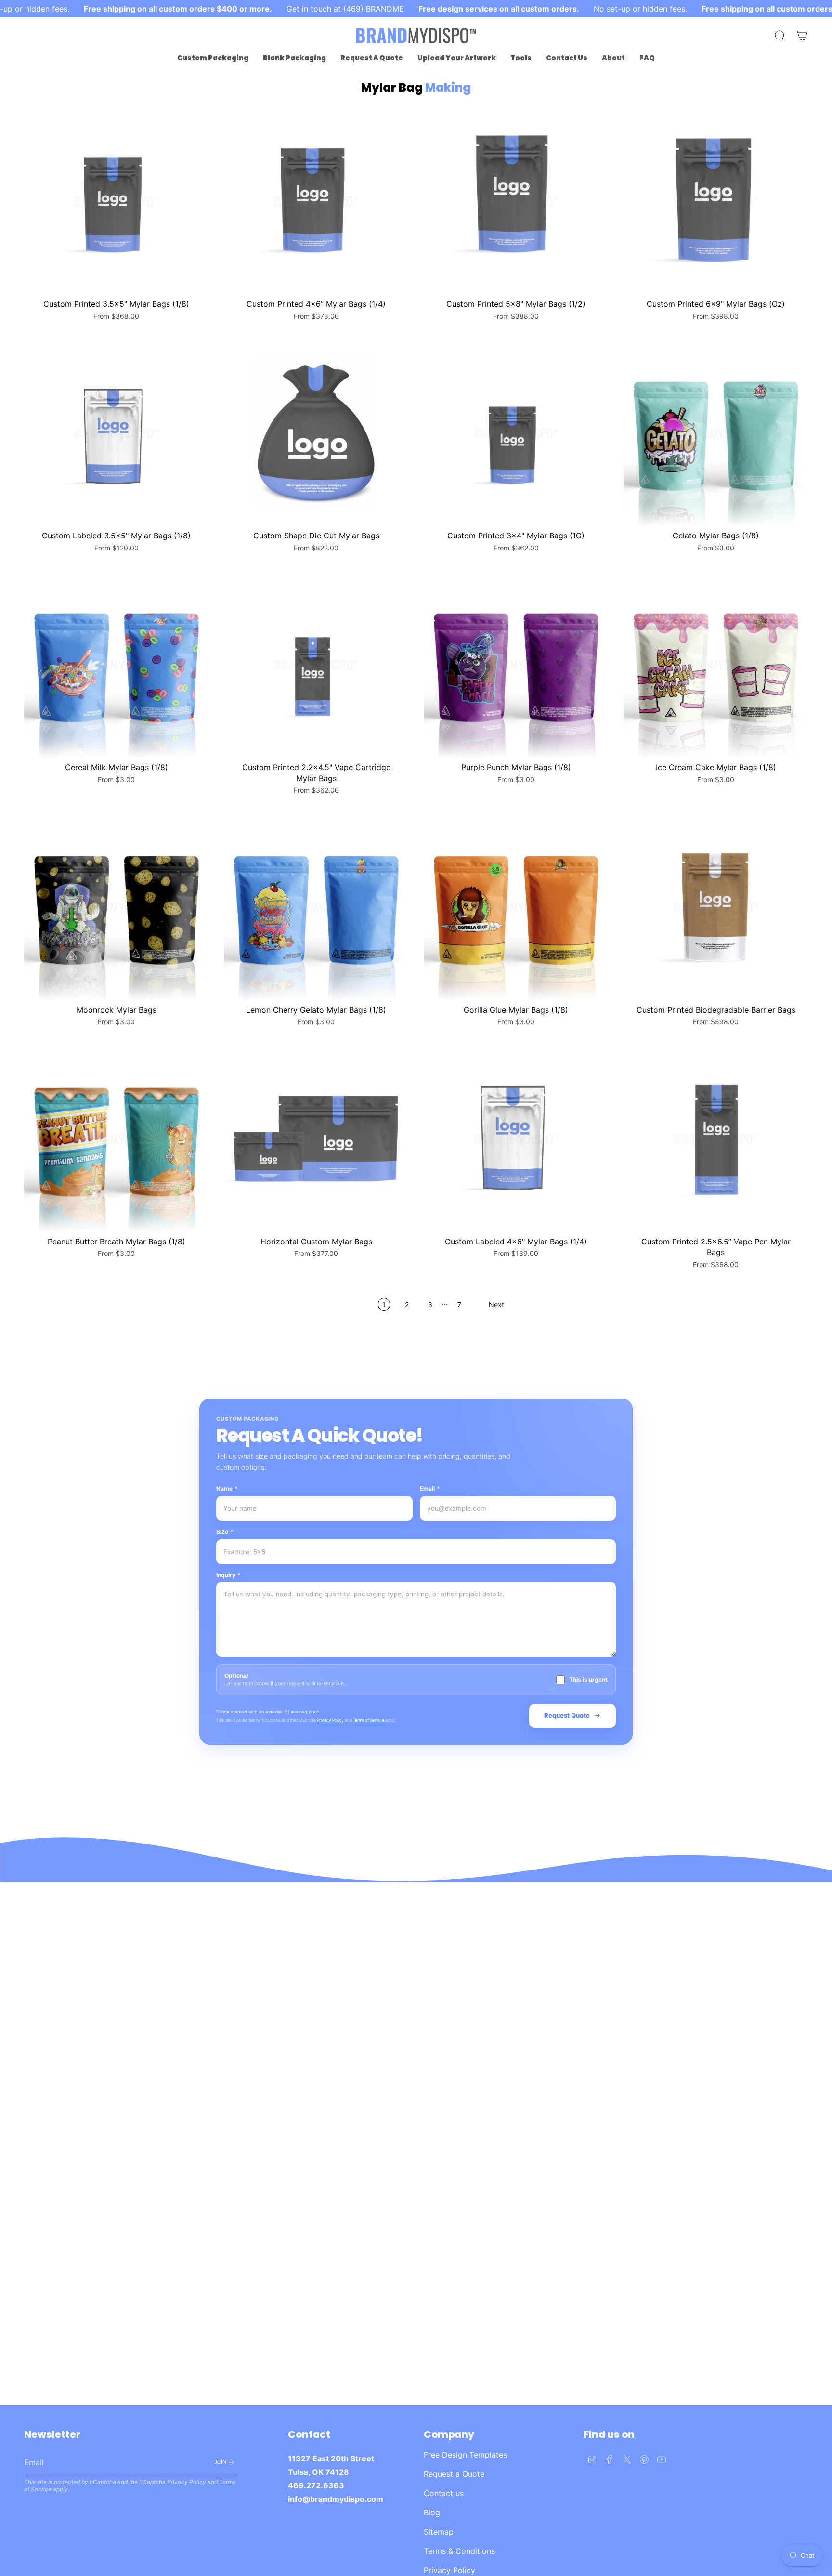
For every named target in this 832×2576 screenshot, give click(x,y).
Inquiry (228, 1575)
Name (227, 1488)
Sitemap (439, 2532)
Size (225, 1532)
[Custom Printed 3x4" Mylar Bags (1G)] (516, 433)
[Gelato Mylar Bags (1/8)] (716, 433)
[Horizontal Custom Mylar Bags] (316, 1139)
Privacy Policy (331, 1720)
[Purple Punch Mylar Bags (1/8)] (516, 665)
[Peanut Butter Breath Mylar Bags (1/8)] (116, 1139)
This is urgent (588, 1680)
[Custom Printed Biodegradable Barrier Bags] (716, 908)
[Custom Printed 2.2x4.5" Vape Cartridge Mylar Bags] (316, 665)
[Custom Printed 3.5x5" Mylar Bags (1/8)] (116, 202)
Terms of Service (369, 1720)
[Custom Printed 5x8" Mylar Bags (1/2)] (516, 202)
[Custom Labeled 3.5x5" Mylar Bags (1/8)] (116, 433)
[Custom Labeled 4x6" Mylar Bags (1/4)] (516, 1139)
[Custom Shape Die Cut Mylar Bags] (316, 433)
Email (430, 1488)
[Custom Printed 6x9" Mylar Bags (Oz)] (716, 202)
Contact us (444, 2493)
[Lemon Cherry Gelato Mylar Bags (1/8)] (316, 908)
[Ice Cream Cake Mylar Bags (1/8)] (716, 665)
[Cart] (802, 36)
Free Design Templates (465, 2455)
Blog (432, 2512)
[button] (213, 58)
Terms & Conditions (459, 2551)
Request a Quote (454, 2474)
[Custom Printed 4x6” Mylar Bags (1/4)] (316, 202)
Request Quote (567, 1715)
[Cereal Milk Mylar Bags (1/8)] (116, 665)
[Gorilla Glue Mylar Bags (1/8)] (516, 908)
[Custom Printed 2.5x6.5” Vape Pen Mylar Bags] (716, 1139)
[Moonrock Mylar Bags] (116, 908)
